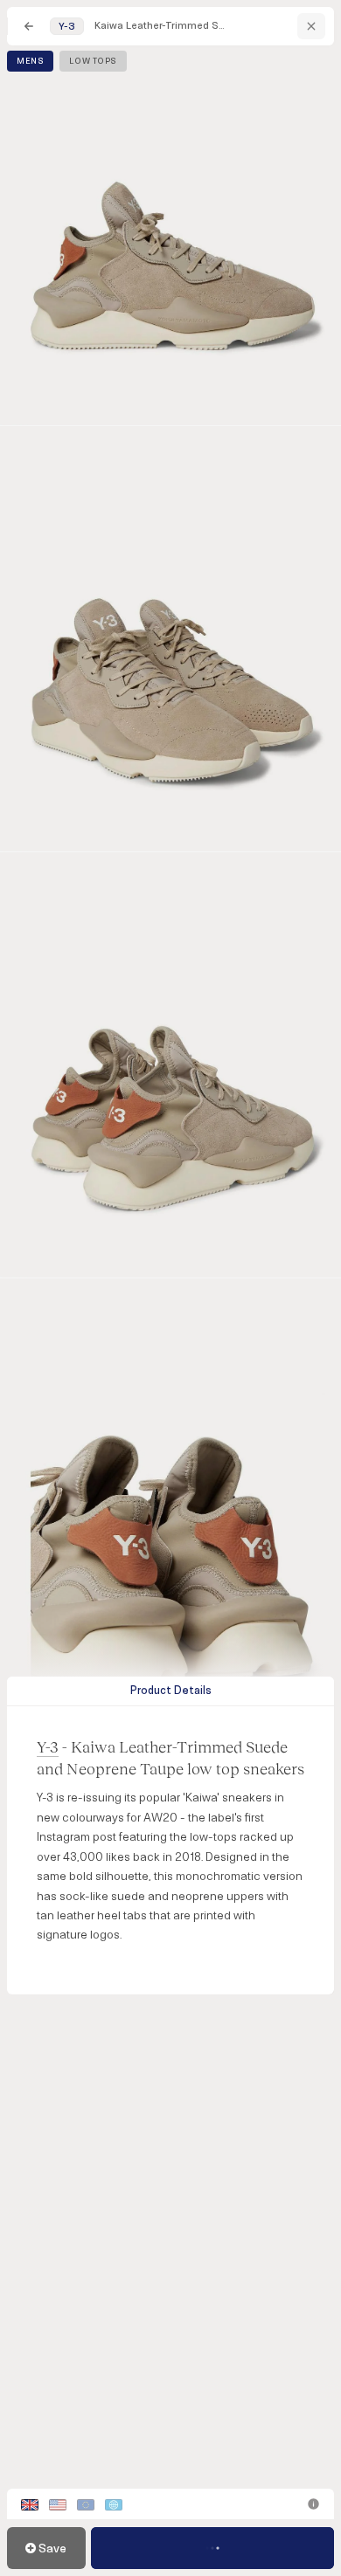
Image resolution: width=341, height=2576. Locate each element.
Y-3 (48, 1746)
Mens (30, 61)
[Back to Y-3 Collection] (311, 26)
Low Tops (93, 61)
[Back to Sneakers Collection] (29, 26)
